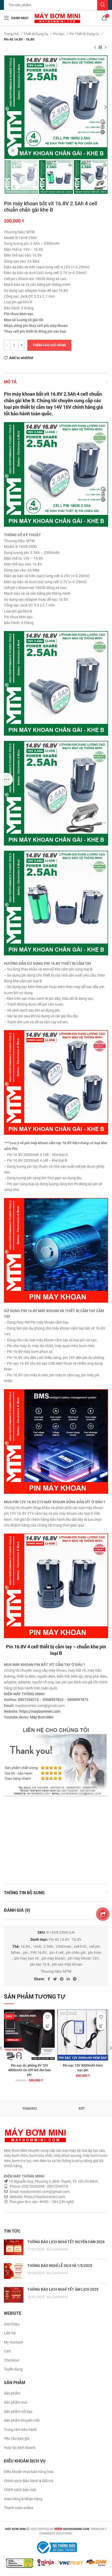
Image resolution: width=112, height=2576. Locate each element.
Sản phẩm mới (16, 2402)
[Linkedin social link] (68, 1979)
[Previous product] (95, 48)
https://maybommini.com (40, 1711)
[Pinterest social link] (62, 1979)
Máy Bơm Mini (42, 1717)
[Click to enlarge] (13, 151)
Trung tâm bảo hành (20, 2430)
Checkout (12, 2360)
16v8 (37, 1947)
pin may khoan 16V (83, 1958)
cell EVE (80, 1947)
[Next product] (105, 48)
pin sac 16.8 (40, 1964)
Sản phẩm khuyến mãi (22, 2420)
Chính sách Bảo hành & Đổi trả (29, 2481)
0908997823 (53, 1700)
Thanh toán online (18, 2508)
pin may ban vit (27, 1958)
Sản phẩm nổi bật (18, 2412)
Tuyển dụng (13, 2369)
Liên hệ (10, 2333)
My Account (14, 2342)
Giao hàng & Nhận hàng (23, 2499)
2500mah (64, 1947)
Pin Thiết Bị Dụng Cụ (85, 34)
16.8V (25, 1947)
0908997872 (78, 1700)
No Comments (57, 2249)
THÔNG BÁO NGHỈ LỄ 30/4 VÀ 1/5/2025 (60, 2266)
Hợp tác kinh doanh (20, 2448)
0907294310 (28, 1700)
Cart (7, 2351)
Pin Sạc (59, 34)
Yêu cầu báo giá (17, 2438)
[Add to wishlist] (48, 2017)
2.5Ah (48, 1947)
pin (25, 1953)
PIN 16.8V (39, 1953)
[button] (48, 2026)
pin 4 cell (56, 1953)
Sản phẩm (12, 2393)
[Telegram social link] (75, 1979)
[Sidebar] (7, 779)
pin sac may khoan (67, 1964)
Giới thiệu (12, 2324)
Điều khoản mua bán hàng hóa (29, 2472)
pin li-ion (95, 1953)
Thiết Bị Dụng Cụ (36, 34)
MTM (67, 1971)
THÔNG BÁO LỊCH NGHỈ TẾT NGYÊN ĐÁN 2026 (66, 2242)
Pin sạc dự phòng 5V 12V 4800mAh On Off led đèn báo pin (29, 2070)
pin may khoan (53, 1958)
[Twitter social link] (55, 1979)
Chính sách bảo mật (20, 2490)
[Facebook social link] (49, 1979)
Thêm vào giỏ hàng (49, 345)
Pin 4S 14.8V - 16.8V (19, 39)
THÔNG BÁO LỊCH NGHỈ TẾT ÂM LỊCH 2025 (63, 2289)
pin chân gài (76, 1953)
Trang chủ (12, 34)
